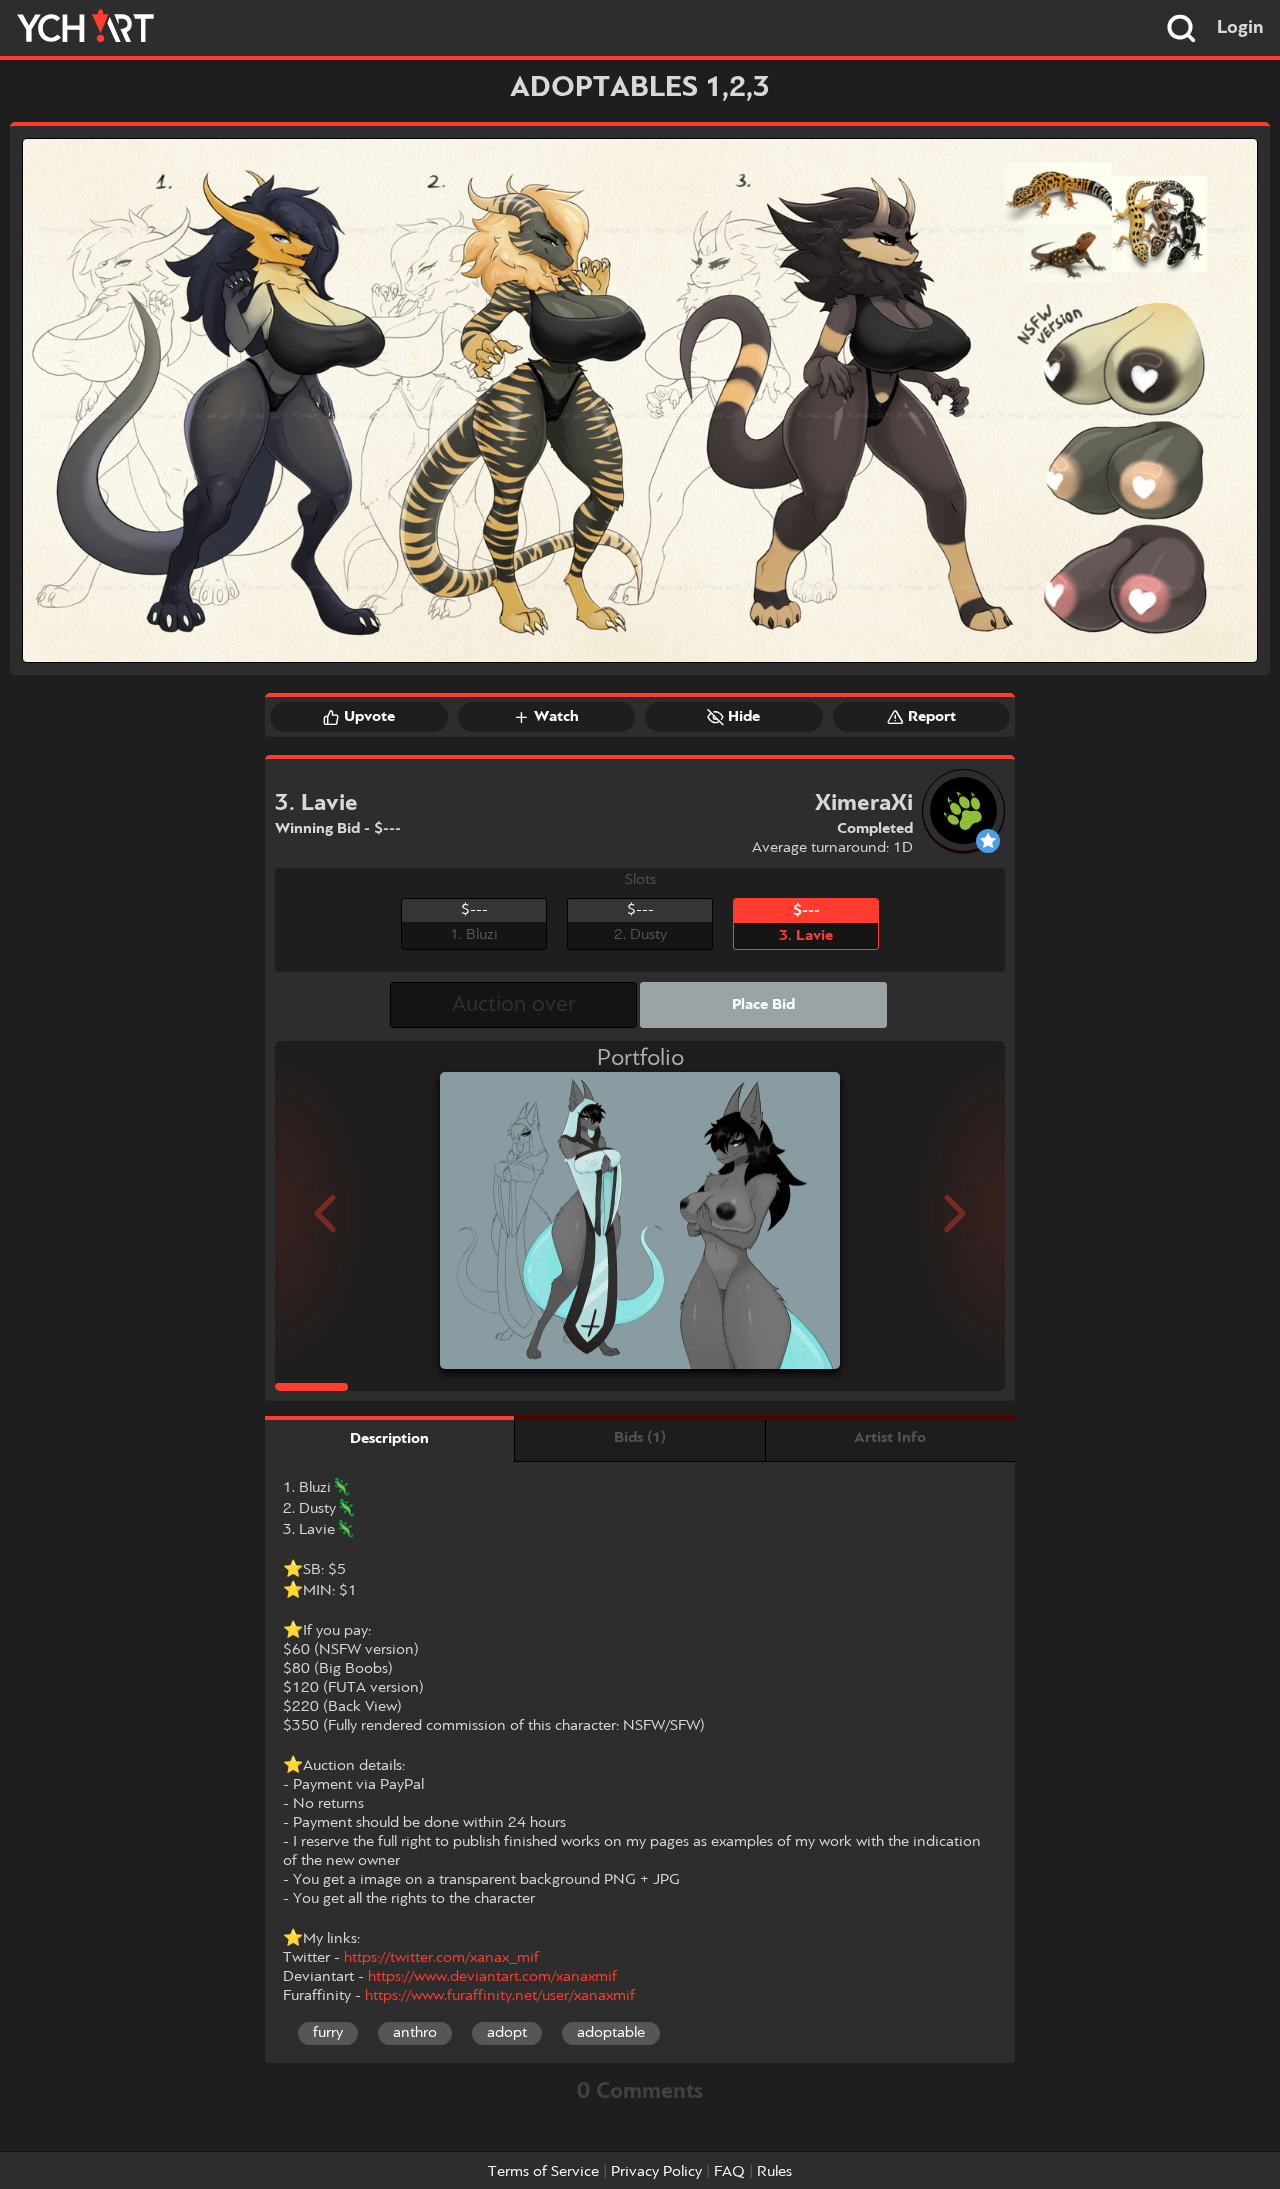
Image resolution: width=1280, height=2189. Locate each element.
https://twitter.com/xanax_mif (441, 1958)
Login (1240, 28)
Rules (774, 2172)
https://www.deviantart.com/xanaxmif (492, 1977)
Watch (556, 717)
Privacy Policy (656, 2172)
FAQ (729, 2172)
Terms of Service (543, 2172)
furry (328, 2033)
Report (932, 717)
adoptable (611, 2033)
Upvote (369, 717)
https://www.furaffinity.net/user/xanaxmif (500, 1996)
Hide (744, 717)
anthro (415, 2033)
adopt (507, 2033)
